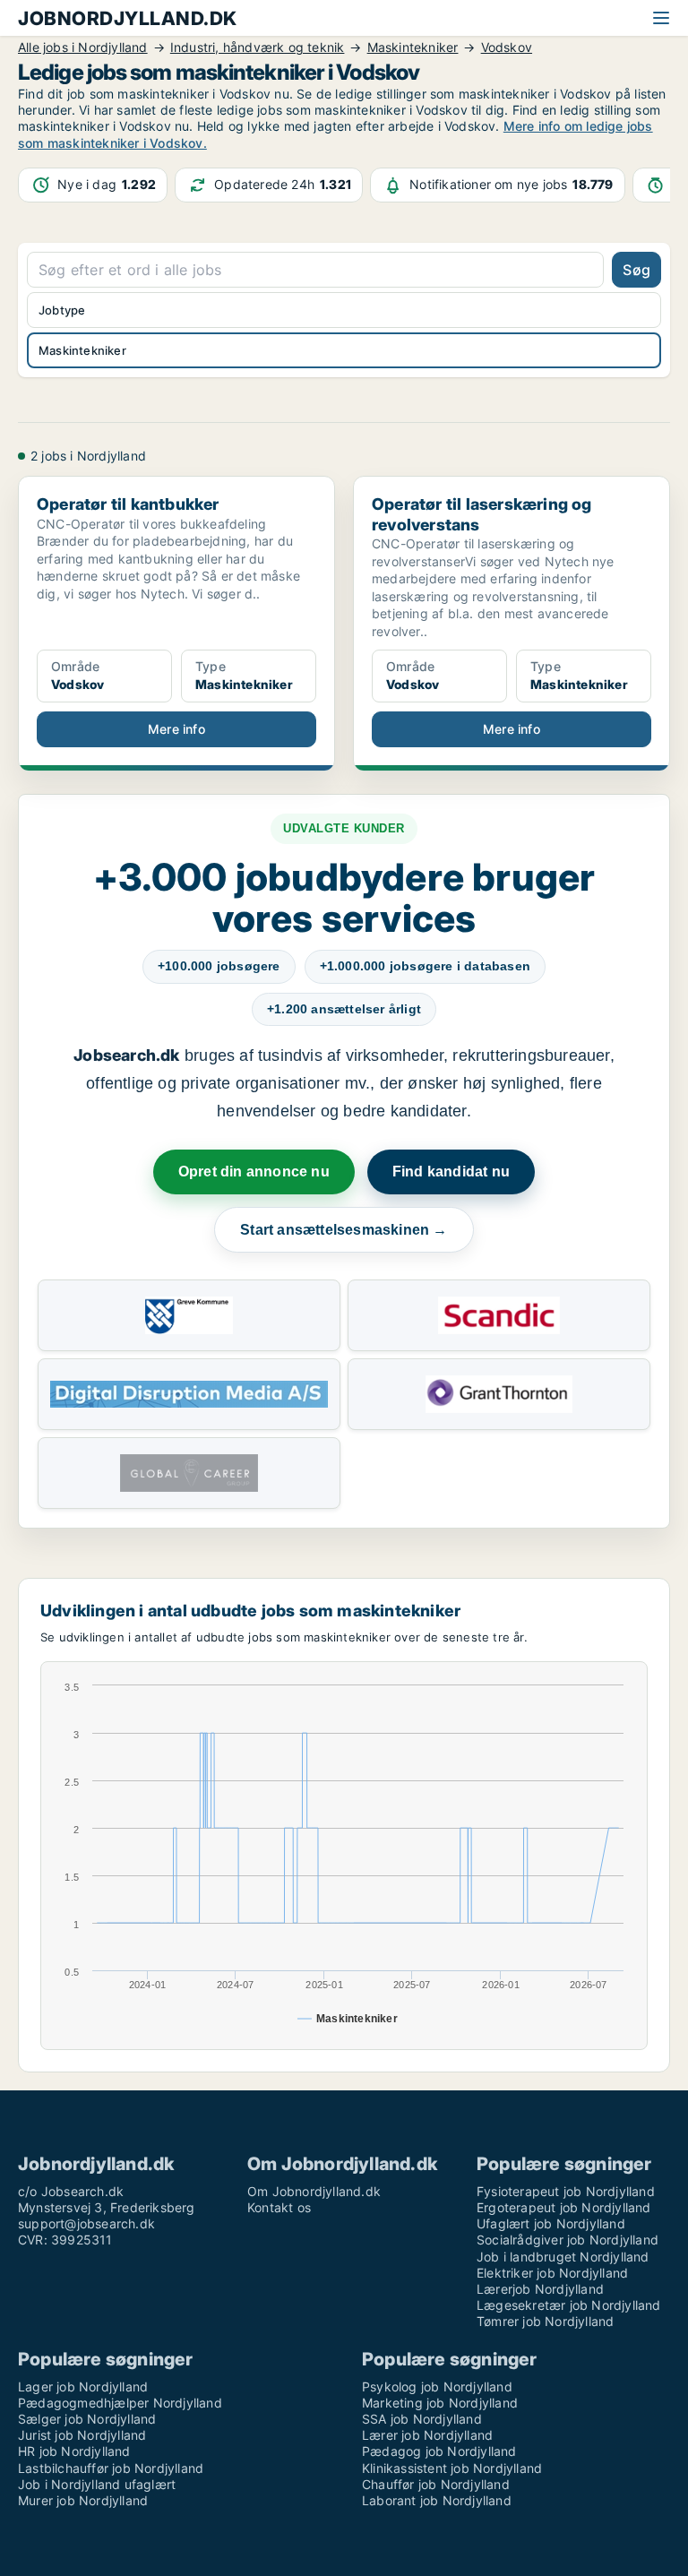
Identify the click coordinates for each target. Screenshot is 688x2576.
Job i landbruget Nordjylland (563, 2257)
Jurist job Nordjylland (82, 2435)
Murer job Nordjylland (83, 2500)
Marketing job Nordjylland (440, 2403)
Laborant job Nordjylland (437, 2500)
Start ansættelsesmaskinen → (344, 1230)
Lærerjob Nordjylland (540, 2289)
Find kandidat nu (451, 1172)
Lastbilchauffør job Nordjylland (111, 2468)
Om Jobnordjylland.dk (314, 2191)
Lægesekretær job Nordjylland (569, 2305)
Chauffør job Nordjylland (436, 2484)
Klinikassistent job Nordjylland (452, 2468)
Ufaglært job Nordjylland (551, 2223)
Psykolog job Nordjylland (437, 2386)
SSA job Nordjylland (422, 2419)
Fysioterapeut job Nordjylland (566, 2191)
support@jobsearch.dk (86, 2223)
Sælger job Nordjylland (87, 2419)
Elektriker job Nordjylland (552, 2273)
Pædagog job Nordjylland (439, 2451)
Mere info (176, 729)
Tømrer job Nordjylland (545, 2321)
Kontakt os (279, 2207)
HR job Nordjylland (74, 2451)
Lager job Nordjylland (83, 2386)
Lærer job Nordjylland (427, 2435)
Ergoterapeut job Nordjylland (564, 2207)
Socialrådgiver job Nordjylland (568, 2240)
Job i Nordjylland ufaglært (97, 2484)
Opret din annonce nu (254, 1172)
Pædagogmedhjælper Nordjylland (120, 2403)
